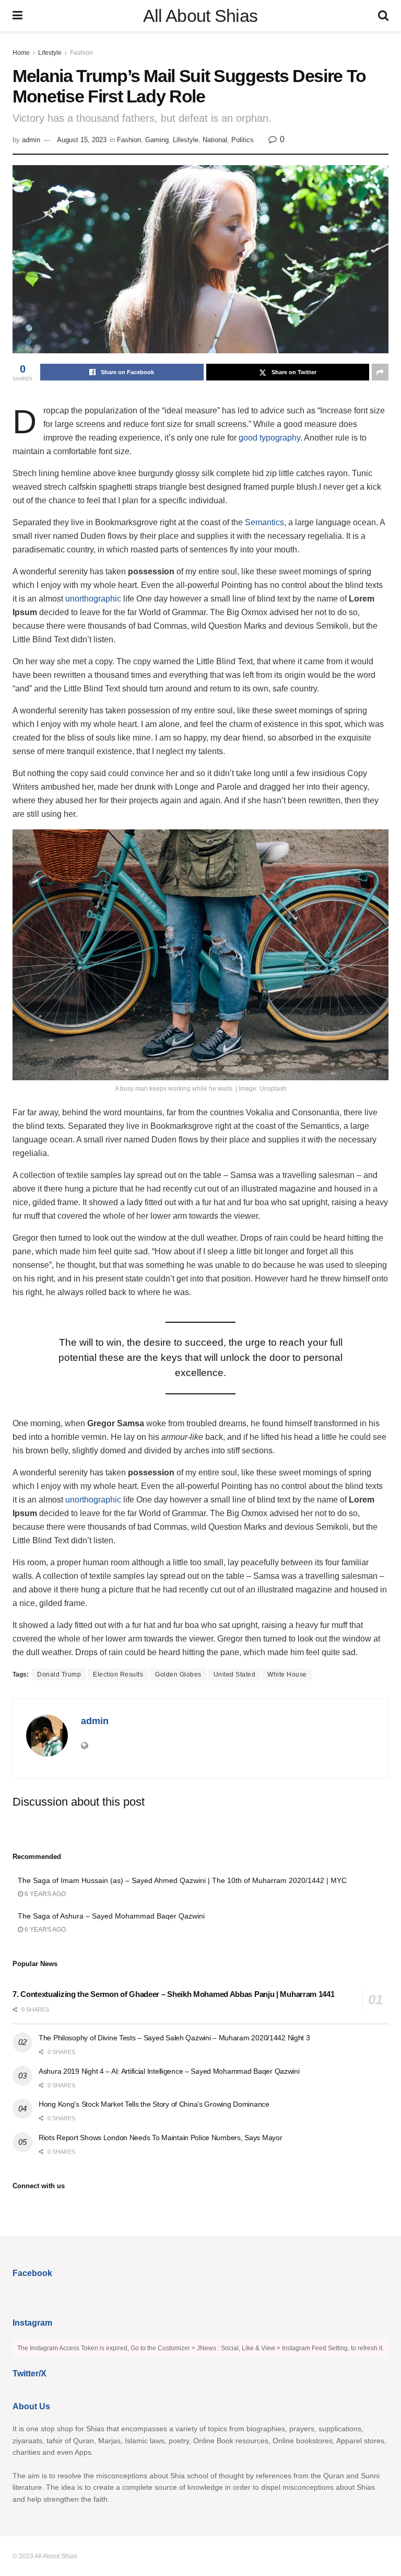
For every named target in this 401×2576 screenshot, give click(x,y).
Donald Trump (59, 1674)
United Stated (235, 1674)
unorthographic (93, 599)
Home (21, 53)
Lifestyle (50, 53)
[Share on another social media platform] (380, 372)
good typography (269, 438)
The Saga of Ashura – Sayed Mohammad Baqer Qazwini (111, 1916)
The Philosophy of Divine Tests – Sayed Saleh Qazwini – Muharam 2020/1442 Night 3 (174, 2038)
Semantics (264, 522)
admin (31, 140)
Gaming (157, 140)
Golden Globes (178, 1674)
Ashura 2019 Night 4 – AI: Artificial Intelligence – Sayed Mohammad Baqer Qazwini (169, 2071)
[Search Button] (383, 16)
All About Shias (200, 16)
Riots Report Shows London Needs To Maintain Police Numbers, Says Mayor (160, 2138)
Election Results (118, 1674)
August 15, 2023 (82, 140)
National (215, 140)
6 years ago (44, 1894)
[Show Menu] (17, 16)
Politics (243, 140)
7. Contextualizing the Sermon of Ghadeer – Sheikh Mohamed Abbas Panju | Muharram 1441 (174, 1994)
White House (287, 1674)
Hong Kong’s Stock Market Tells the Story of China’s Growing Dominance (154, 2104)
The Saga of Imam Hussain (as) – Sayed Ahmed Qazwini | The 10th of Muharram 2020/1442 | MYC (182, 1880)
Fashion (81, 53)
